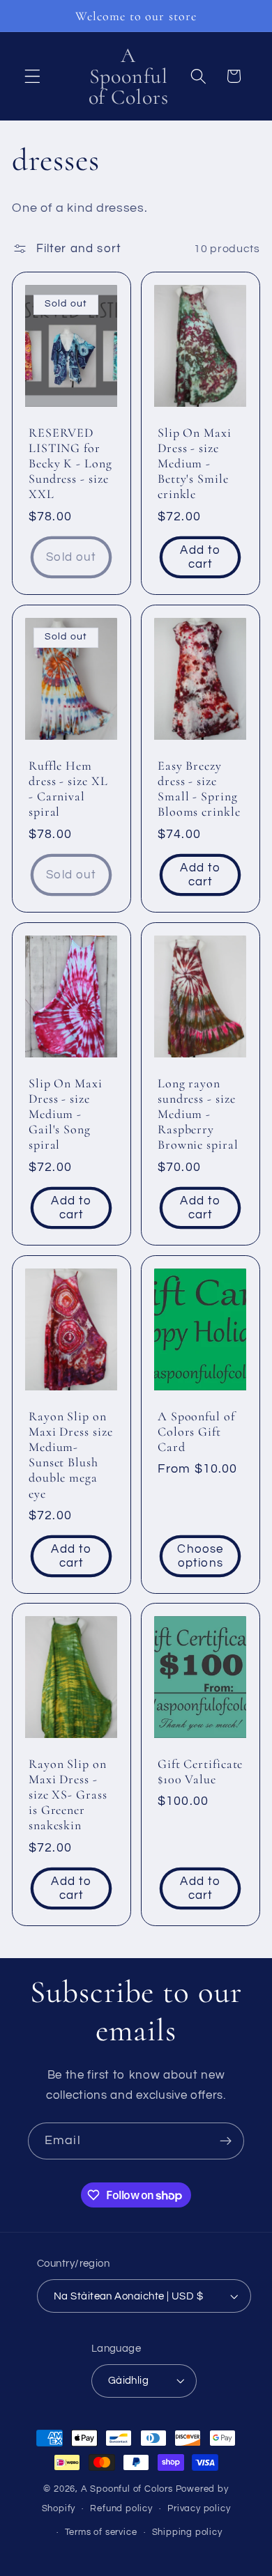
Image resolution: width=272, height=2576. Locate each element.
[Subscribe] (226, 2141)
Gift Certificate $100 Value (200, 1771)
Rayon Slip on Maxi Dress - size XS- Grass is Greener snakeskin (68, 1795)
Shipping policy (187, 2532)
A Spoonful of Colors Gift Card (196, 1431)
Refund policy (121, 2509)
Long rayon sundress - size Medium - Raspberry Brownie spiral (198, 1114)
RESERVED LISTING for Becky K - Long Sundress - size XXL (70, 464)
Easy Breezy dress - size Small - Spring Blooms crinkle (199, 789)
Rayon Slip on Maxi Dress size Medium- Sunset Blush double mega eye (71, 1454)
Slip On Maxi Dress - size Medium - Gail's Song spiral (66, 1114)
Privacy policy (199, 2509)
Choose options (200, 1555)
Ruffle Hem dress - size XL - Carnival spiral (68, 789)
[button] (32, 76)
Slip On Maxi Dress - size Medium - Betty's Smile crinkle (195, 464)
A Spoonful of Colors (127, 2489)
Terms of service (101, 2532)
